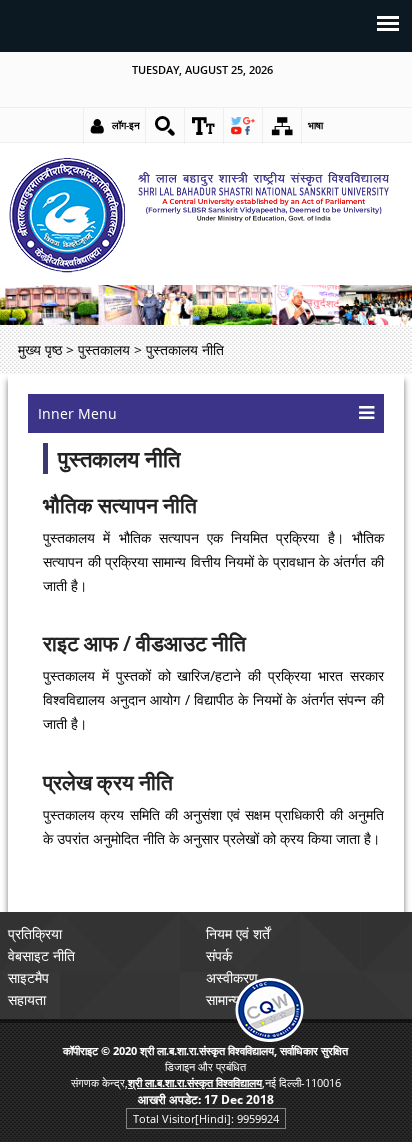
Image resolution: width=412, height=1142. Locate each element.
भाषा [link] (315, 125)
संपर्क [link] (219, 955)
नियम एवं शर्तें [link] (238, 933)
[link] (165, 126)
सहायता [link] (27, 999)
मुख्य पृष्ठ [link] (40, 349)
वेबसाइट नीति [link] (41, 955)
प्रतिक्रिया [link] (35, 933)
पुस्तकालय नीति (119, 458)
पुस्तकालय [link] (104, 349)
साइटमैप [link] (28, 977)
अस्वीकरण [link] (232, 977)
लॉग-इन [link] (126, 125)
